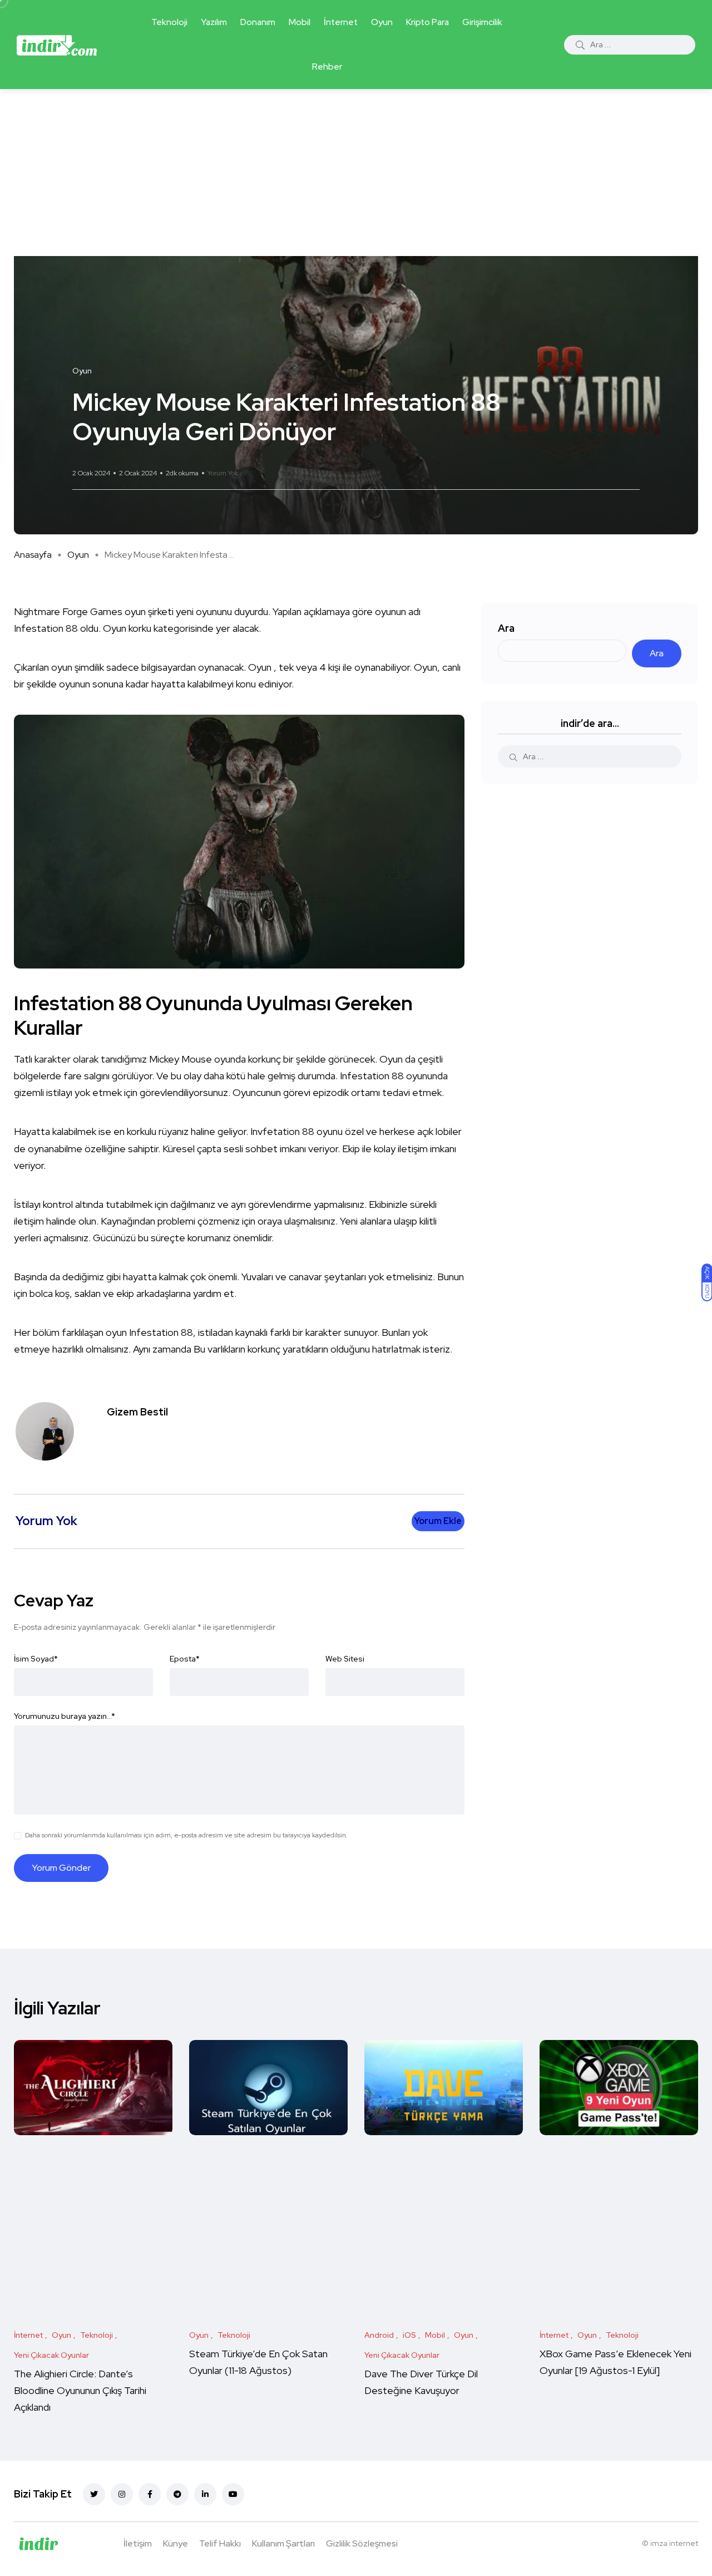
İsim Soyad (36, 1659)
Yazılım (214, 22)
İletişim (138, 2543)
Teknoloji (169, 22)
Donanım (258, 22)
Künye (175, 2543)
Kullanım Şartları (283, 2543)
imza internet (674, 2543)
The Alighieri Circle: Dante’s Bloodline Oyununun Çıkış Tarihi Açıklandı (80, 2391)
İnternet (341, 22)
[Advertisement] (356, 173)
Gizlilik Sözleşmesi (362, 2543)
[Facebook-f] (150, 2494)
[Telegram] (177, 2494)
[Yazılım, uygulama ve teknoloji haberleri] (57, 45)
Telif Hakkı (220, 2543)
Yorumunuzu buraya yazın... (65, 1716)
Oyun (382, 22)
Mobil (300, 22)
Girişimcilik (482, 22)
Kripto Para (427, 22)
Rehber (327, 67)
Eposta (185, 1659)
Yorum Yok (223, 473)
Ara (506, 628)
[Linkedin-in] (205, 2494)
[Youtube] (233, 2494)
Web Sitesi (345, 1659)
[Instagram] (122, 2494)
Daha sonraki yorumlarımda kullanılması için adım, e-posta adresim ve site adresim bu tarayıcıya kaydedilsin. (186, 1835)
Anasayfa (33, 555)
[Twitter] (94, 2494)
